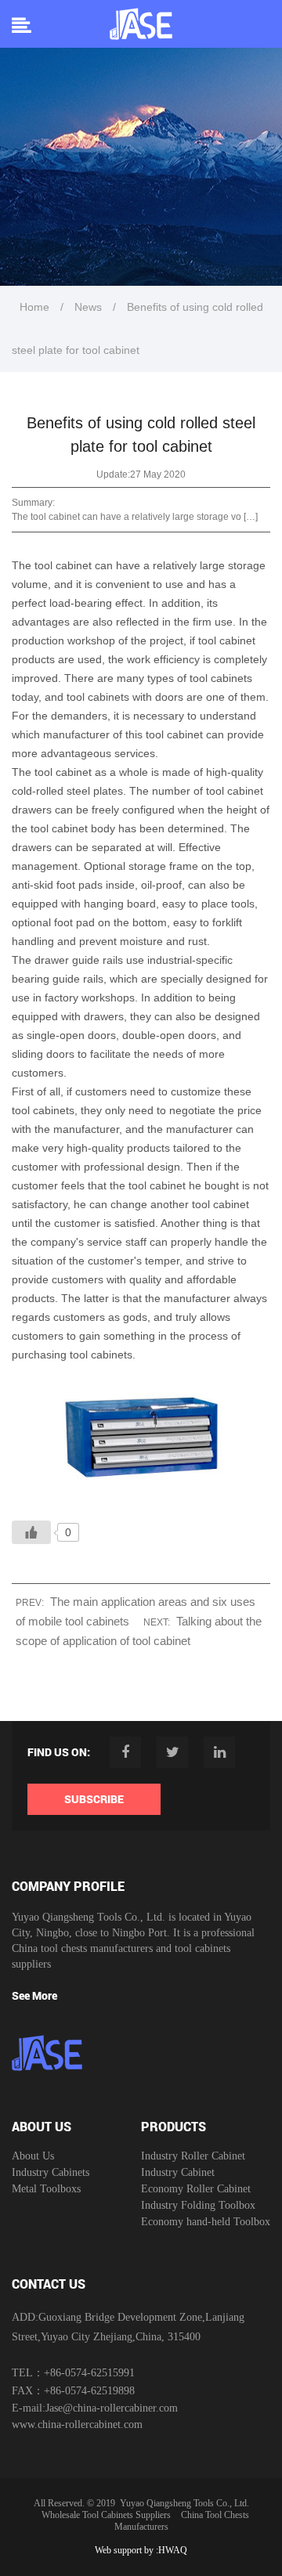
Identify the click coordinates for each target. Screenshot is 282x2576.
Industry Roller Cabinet (193, 2156)
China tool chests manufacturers (82, 1948)
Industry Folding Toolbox (198, 2205)
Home (34, 307)
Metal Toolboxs (46, 2189)
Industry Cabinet (178, 2172)
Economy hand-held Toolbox (206, 2222)
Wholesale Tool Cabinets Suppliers (106, 2515)
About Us (33, 2156)
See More (34, 1995)
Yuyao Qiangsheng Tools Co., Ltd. (184, 2503)
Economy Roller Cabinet (196, 2189)
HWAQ (173, 2550)
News (88, 307)
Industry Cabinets (51, 2172)
